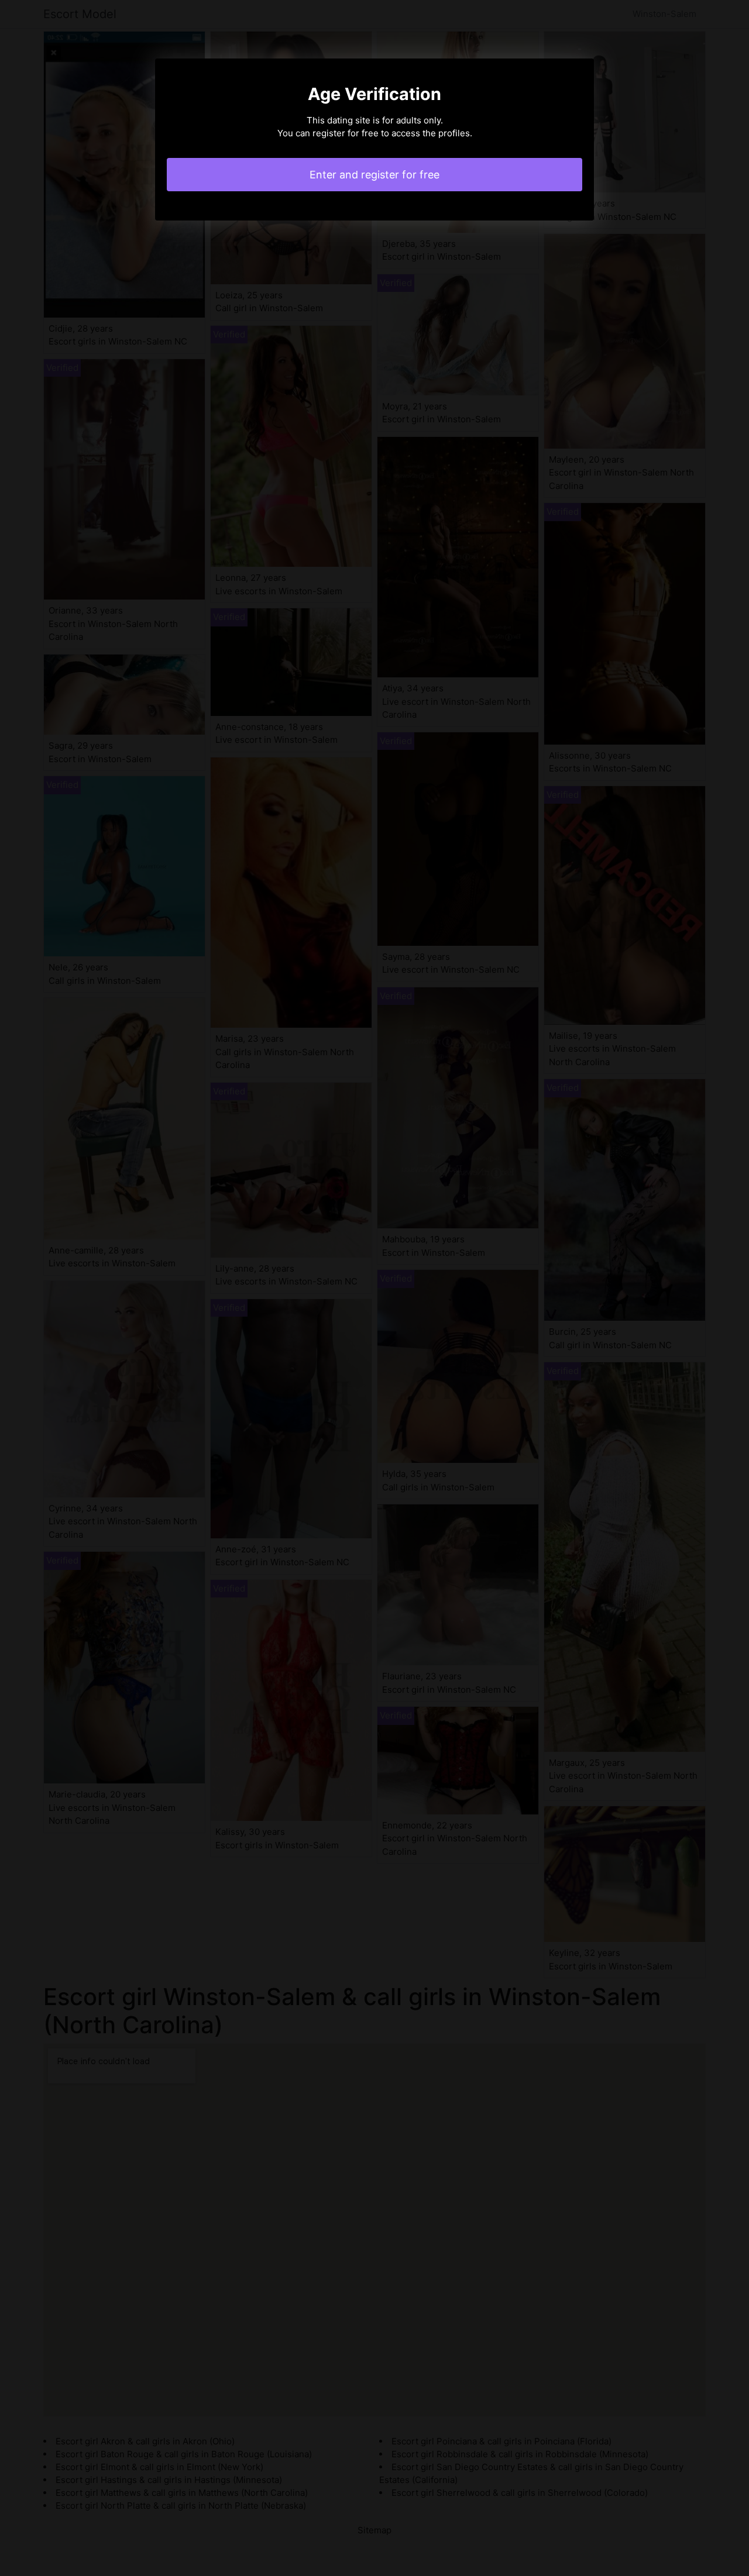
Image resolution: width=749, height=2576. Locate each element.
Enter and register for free (374, 175)
